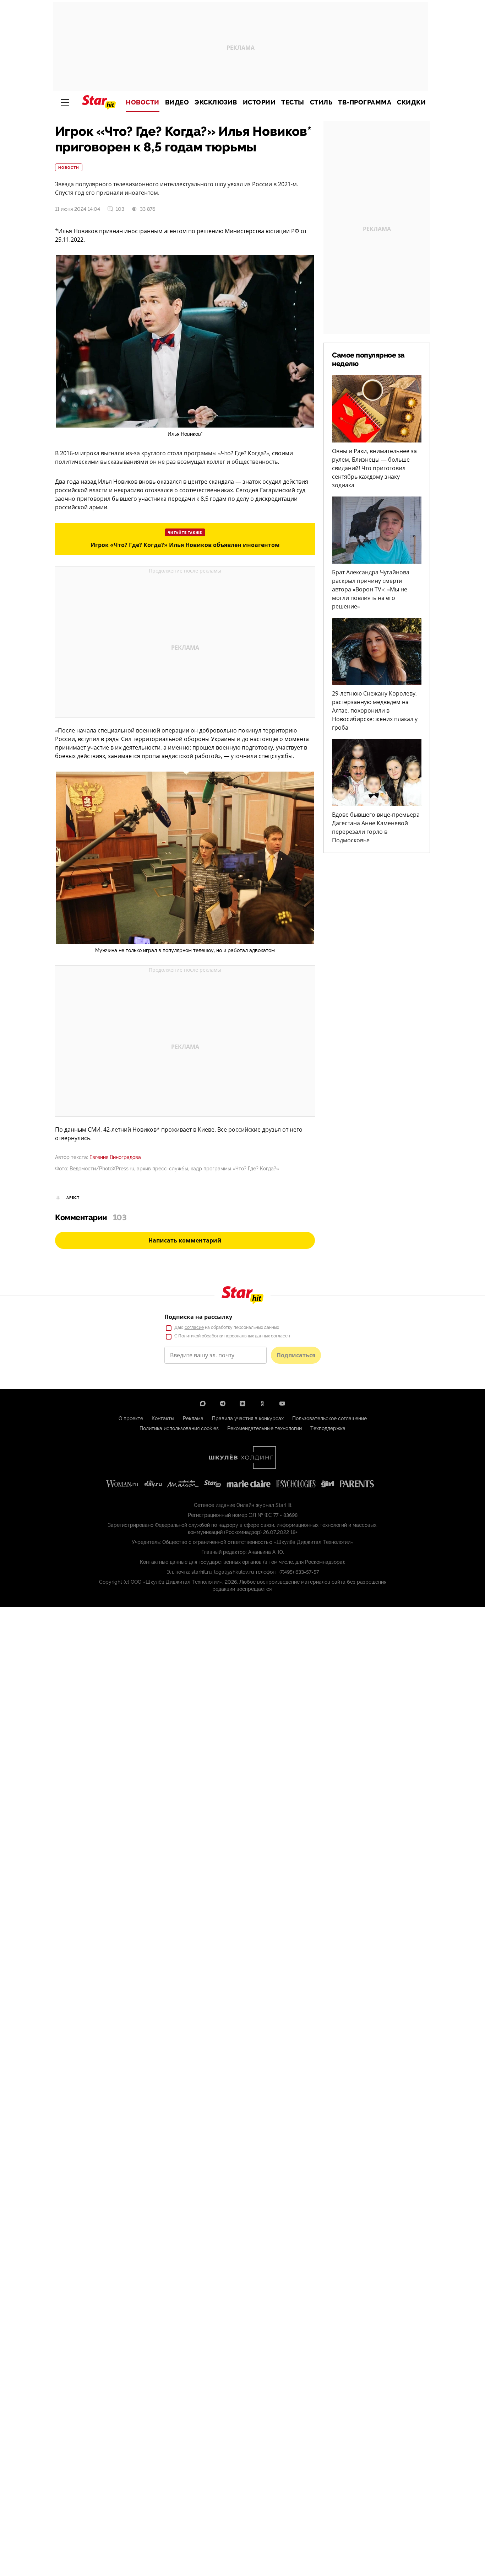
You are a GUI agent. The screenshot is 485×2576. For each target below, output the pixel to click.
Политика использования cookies (179, 1428)
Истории (259, 102)
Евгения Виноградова (115, 1157)
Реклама (193, 1418)
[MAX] (203, 1404)
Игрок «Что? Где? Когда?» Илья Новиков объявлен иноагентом (185, 545)
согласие (194, 1327)
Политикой (189, 1336)
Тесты (293, 102)
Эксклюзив (216, 102)
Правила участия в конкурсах (248, 1418)
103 (120, 209)
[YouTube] (282, 1404)
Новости (143, 102)
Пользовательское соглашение (329, 1418)
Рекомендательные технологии (265, 1428)
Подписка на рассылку (198, 1317)
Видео (177, 102)
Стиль (321, 102)
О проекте (131, 1418)
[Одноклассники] (262, 1404)
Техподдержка (328, 1428)
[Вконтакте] (243, 1404)
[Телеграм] (223, 1404)
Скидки (411, 102)
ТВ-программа (365, 102)
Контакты (163, 1418)
